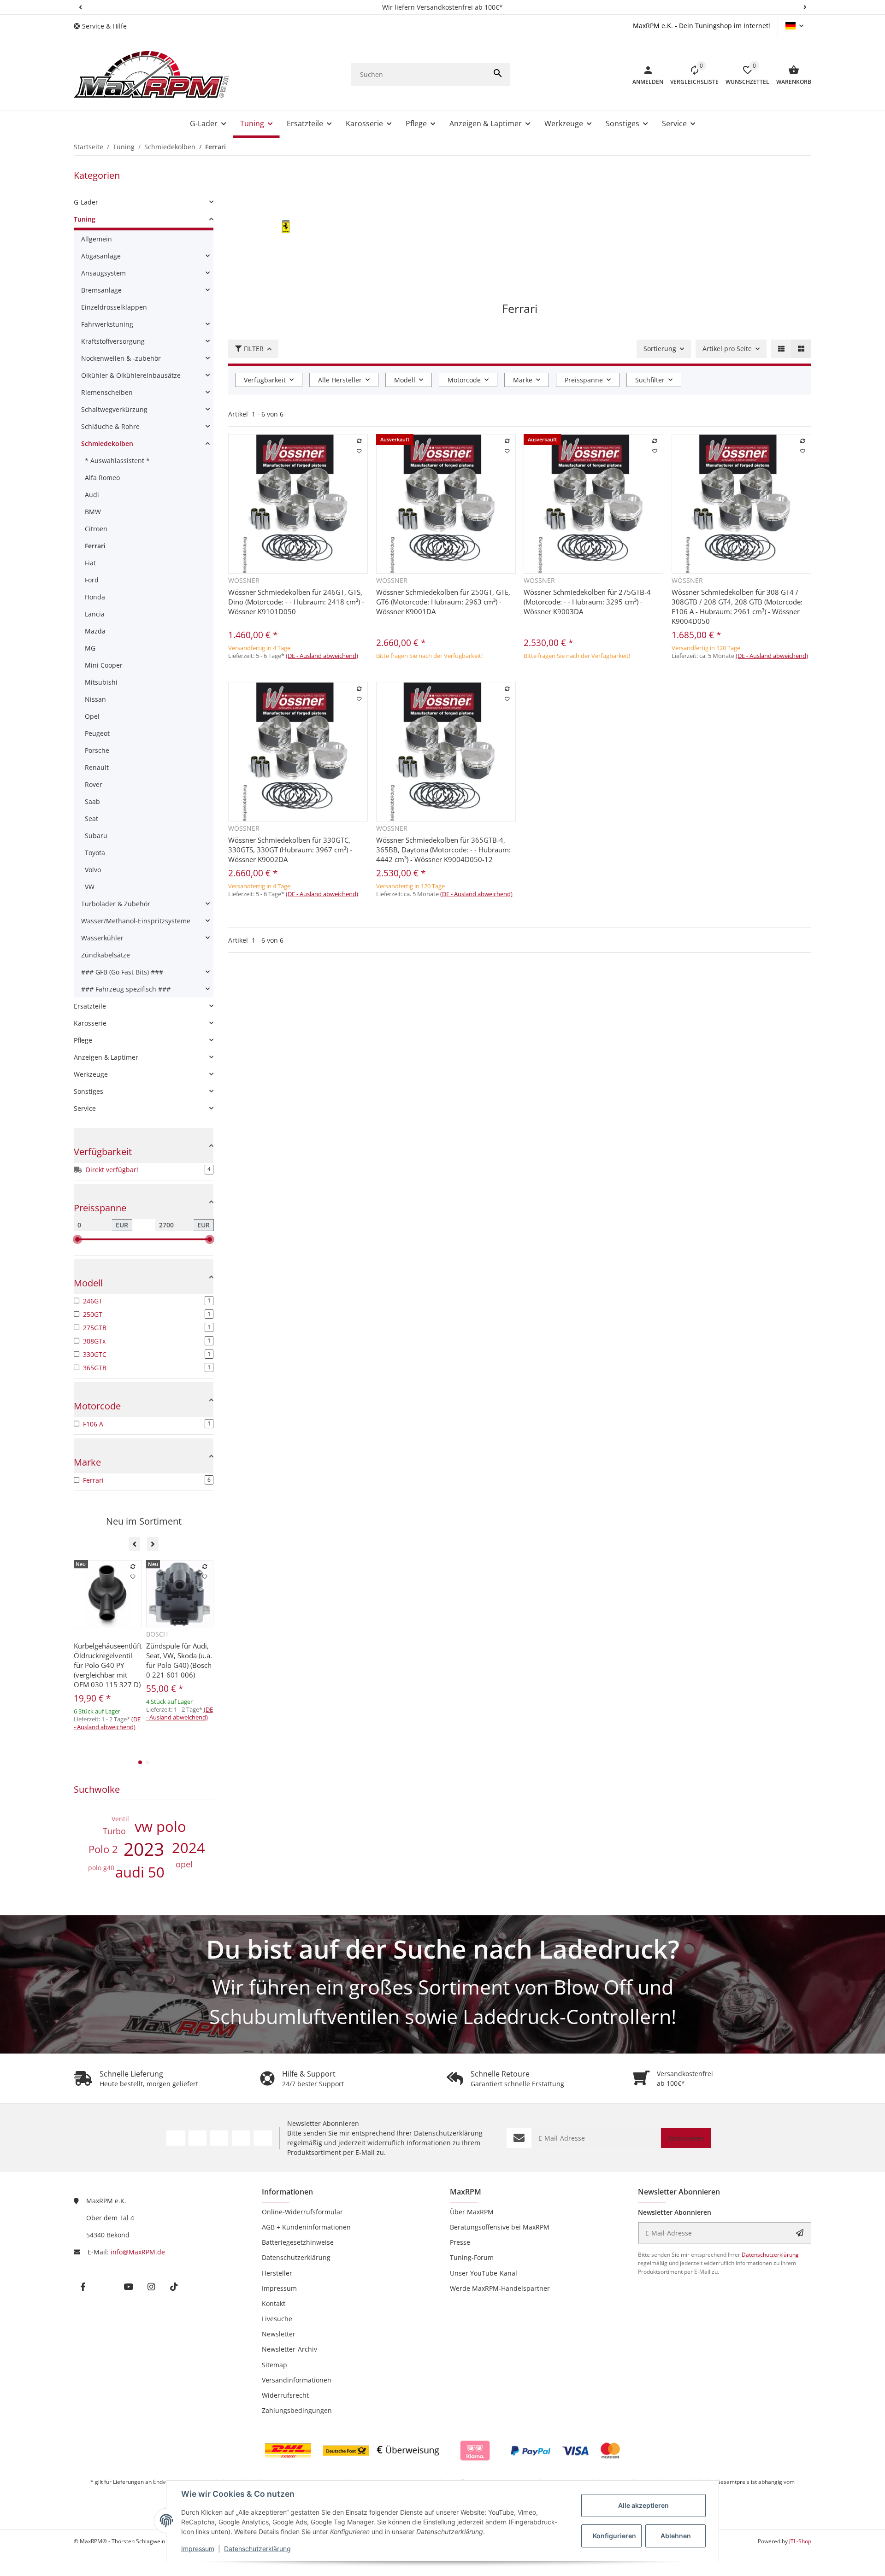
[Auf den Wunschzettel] (360, 451)
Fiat (90, 563)
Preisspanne (584, 380)
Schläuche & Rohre (110, 426)
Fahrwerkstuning (107, 324)
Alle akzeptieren (643, 2505)
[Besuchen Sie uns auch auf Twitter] (198, 2138)
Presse (460, 2242)
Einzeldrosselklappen (114, 307)
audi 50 (140, 1872)
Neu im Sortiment (144, 1521)
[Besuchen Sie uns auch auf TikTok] (263, 2138)
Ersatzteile (90, 1006)
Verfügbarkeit (265, 380)
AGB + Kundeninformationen (306, 2227)
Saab (92, 801)
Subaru (96, 836)
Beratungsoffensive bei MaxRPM (500, 2227)
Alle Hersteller (340, 380)
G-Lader (86, 202)
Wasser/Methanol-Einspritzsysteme (136, 921)
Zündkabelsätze (106, 955)
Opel (92, 716)
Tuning (85, 219)
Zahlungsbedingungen (297, 2410)
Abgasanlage (101, 256)
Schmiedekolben (107, 443)
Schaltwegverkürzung (114, 409)
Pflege (83, 1040)
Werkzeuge (91, 1074)
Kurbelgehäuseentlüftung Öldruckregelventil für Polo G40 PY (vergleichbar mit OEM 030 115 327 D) (108, 1665)
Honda (95, 597)
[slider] (77, 1239)
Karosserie (90, 1023)
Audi (92, 495)
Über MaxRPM (472, 2212)
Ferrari (95, 546)
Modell (405, 380)
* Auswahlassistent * (117, 461)
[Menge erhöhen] (273, 675)
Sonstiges (88, 1091)
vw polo (160, 1826)
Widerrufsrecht (285, 2395)
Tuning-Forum (472, 2257)
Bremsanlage (101, 290)
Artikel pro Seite (727, 349)
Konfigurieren (614, 2536)
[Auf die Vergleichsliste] (360, 441)
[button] (80, 7)
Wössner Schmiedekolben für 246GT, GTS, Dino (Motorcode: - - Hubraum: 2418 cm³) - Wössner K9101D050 (296, 602)
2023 (144, 1849)
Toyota (95, 853)
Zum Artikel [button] (446, 672)
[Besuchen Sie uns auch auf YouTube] (219, 2138)
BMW (93, 512)
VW (90, 887)
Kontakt (274, 2303)
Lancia (95, 614)
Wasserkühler (102, 938)
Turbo (114, 1831)
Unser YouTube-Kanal (484, 2273)
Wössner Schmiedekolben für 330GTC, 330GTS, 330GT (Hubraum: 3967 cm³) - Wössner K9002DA (290, 850)
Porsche (97, 750)
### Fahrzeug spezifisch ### (126, 989)
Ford (92, 580)
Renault (97, 767)
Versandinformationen (297, 2380)
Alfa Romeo (102, 478)
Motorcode (464, 380)
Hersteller (277, 2273)
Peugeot (97, 733)
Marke (523, 380)
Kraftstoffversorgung (113, 341)
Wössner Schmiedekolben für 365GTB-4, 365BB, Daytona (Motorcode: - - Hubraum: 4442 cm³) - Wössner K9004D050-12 (443, 850)
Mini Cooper (104, 665)
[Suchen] (498, 75)
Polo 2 (103, 1849)
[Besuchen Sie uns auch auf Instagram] (241, 2138)
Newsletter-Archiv (289, 2349)
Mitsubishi (101, 682)
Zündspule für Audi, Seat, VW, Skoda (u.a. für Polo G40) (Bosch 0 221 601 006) (179, 1660)
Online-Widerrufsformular (302, 2212)
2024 (189, 1848)
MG (90, 648)
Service (85, 1108)
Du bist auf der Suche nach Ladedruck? (443, 1949)
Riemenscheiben (107, 392)
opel (184, 1864)
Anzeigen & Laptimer (106, 1057)
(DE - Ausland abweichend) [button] (322, 656)
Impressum (198, 2549)
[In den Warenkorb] (325, 675)
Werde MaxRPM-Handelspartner (500, 2288)
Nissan (95, 699)
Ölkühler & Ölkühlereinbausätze (131, 375)
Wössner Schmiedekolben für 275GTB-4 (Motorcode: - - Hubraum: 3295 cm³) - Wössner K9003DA (587, 602)
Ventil (120, 1819)
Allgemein (97, 239)
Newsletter (279, 2334)
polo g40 (101, 1868)
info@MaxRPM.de (138, 2252)
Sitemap (274, 2365)
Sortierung (660, 349)
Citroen (96, 529)
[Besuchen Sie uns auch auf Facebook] (175, 2138)
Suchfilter (650, 380)
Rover (94, 784)
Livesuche (277, 2319)
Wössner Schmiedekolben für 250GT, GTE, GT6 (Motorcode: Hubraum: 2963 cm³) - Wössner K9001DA (443, 602)
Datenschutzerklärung (257, 2549)
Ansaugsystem (103, 273)
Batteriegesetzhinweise (298, 2242)
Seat (91, 819)
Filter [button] (254, 349)
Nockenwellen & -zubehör (121, 358)
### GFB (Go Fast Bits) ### (122, 972)
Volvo (93, 870)
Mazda (95, 631)
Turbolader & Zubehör (116, 904)
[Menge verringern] (238, 675)
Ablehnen (676, 2536)
